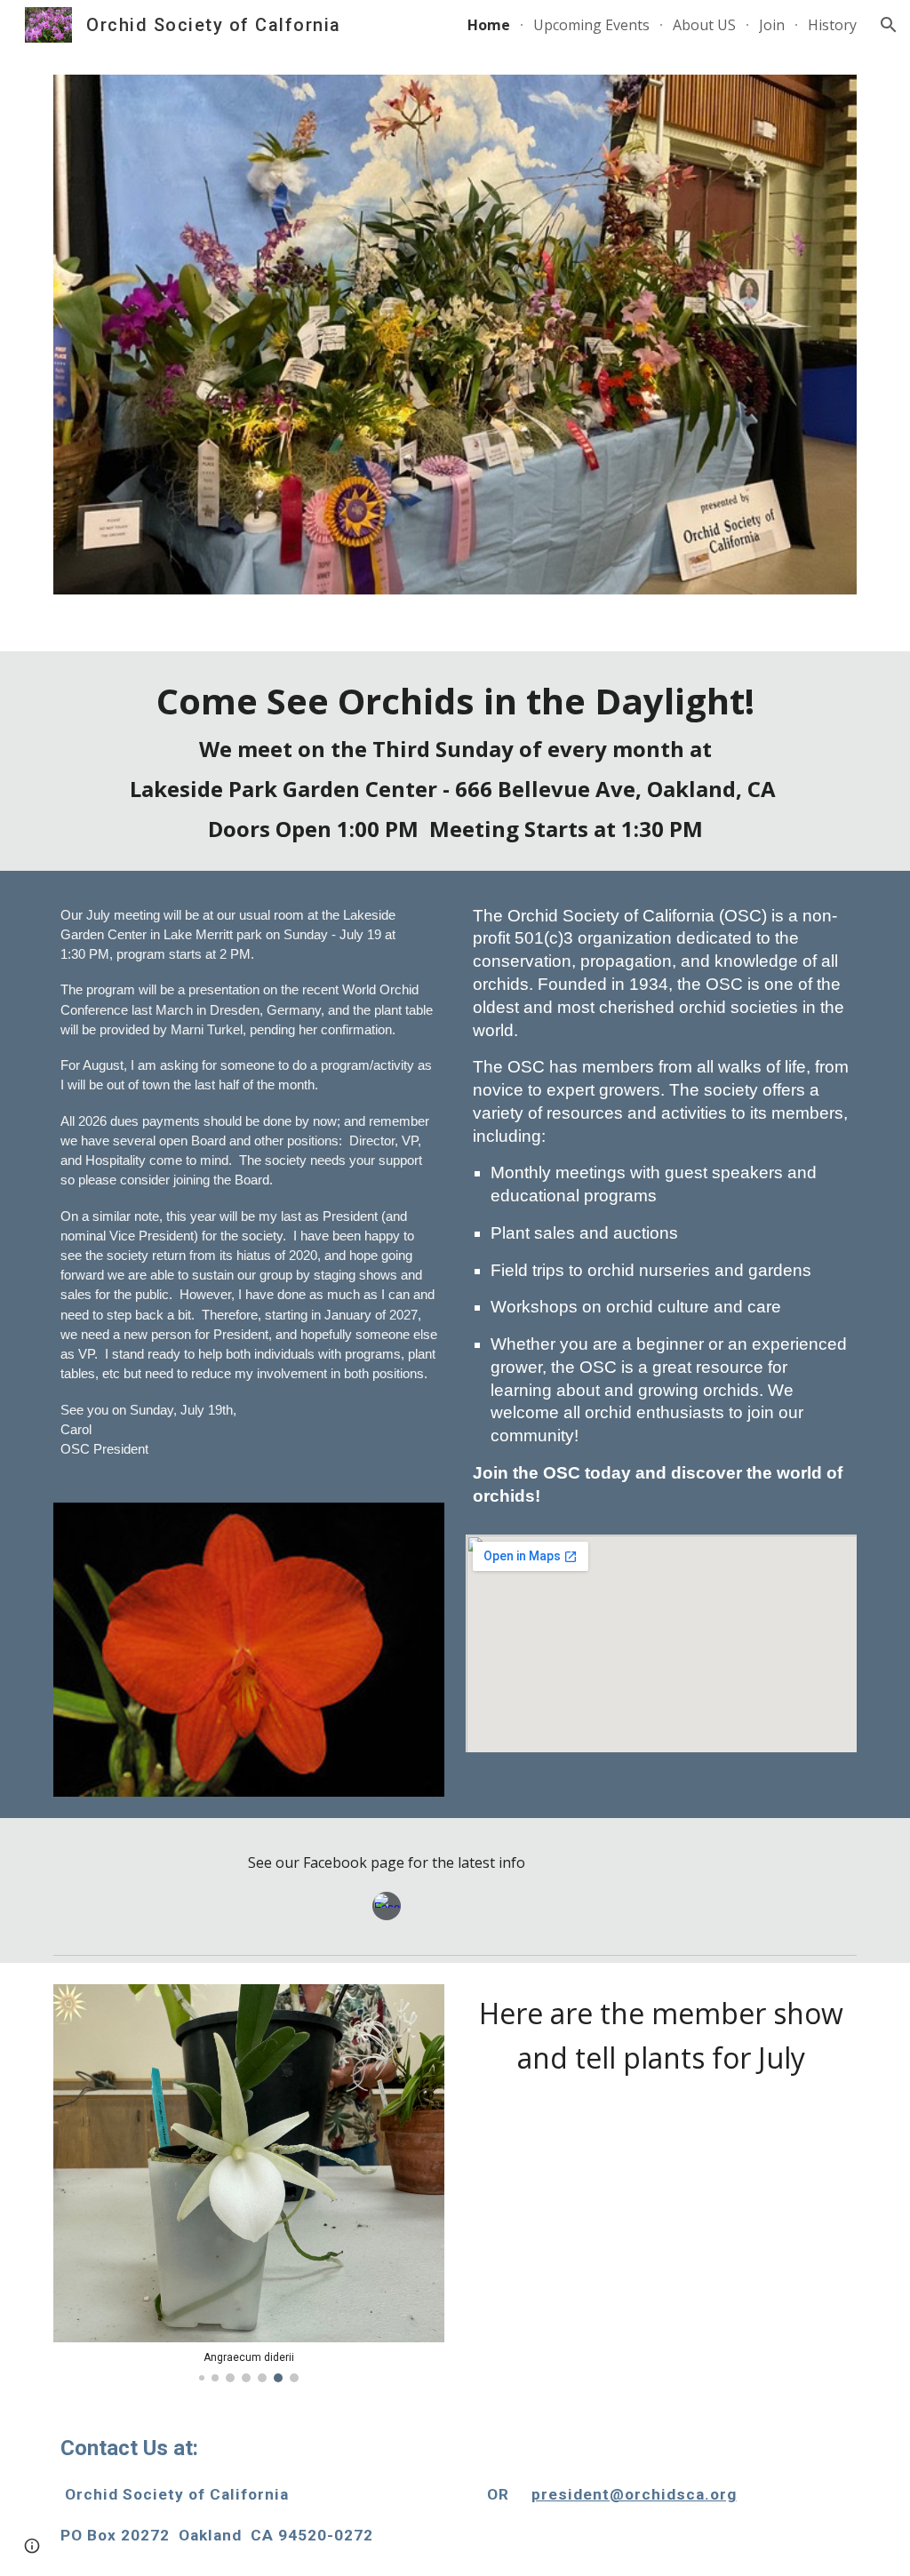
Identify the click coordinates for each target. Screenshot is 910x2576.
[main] (455, 761)
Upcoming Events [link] (591, 25)
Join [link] (772, 25)
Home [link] (489, 25)
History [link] (832, 25)
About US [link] (704, 25)
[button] (889, 25)
